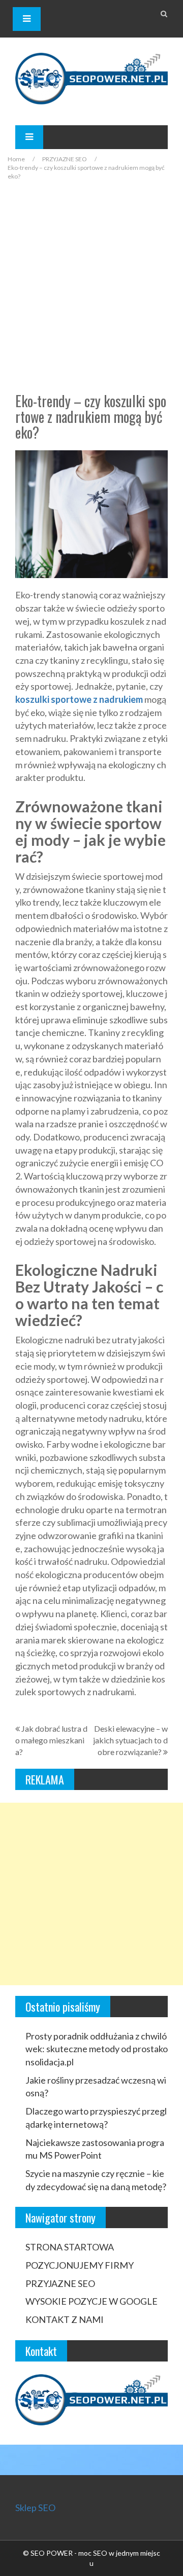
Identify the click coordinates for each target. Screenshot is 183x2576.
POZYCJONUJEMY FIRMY (80, 2265)
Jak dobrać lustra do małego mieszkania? (51, 1740)
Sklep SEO (35, 2508)
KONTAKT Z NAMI (65, 2319)
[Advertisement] (91, 287)
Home (16, 159)
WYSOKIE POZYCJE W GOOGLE (91, 2301)
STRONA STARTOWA (70, 2247)
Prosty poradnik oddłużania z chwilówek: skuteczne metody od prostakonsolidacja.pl (97, 2049)
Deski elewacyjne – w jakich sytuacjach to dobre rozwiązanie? (130, 1740)
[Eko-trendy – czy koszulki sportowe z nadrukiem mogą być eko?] (91, 513)
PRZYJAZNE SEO (65, 159)
